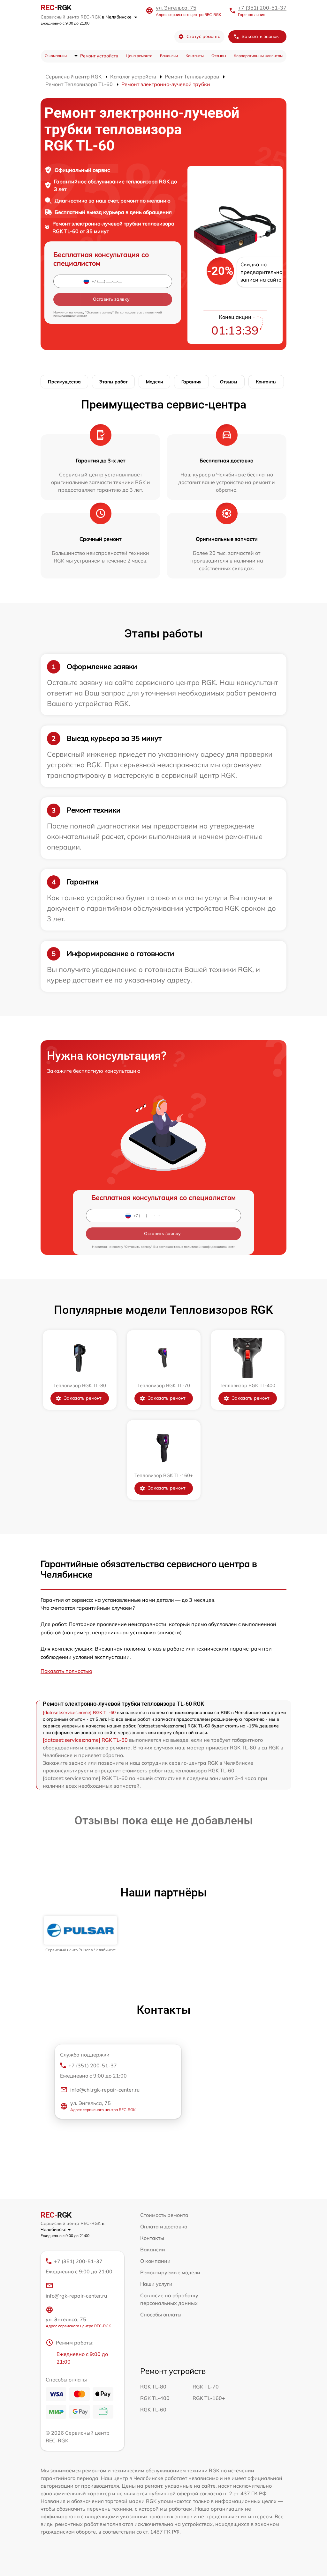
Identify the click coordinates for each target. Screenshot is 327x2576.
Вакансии (169, 56)
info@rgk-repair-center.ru (76, 2296)
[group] (80, 1934)
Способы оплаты (161, 2315)
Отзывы (219, 56)
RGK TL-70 (206, 2387)
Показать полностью (66, 1671)
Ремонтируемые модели (170, 2272)
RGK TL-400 (155, 2398)
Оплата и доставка (164, 2226)
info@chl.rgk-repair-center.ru (105, 2090)
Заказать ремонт (83, 1398)
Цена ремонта (139, 56)
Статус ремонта (204, 36)
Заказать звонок (260, 36)
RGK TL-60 (153, 2410)
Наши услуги (156, 2284)
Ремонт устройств (99, 56)
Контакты (195, 56)
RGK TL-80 (153, 2387)
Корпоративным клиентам (258, 56)
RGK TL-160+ (209, 2398)
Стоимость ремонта (164, 2215)
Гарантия (191, 382)
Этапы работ (113, 382)
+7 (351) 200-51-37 (262, 8)
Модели (154, 382)
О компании (56, 56)
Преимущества (64, 382)
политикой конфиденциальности (210, 1247)
